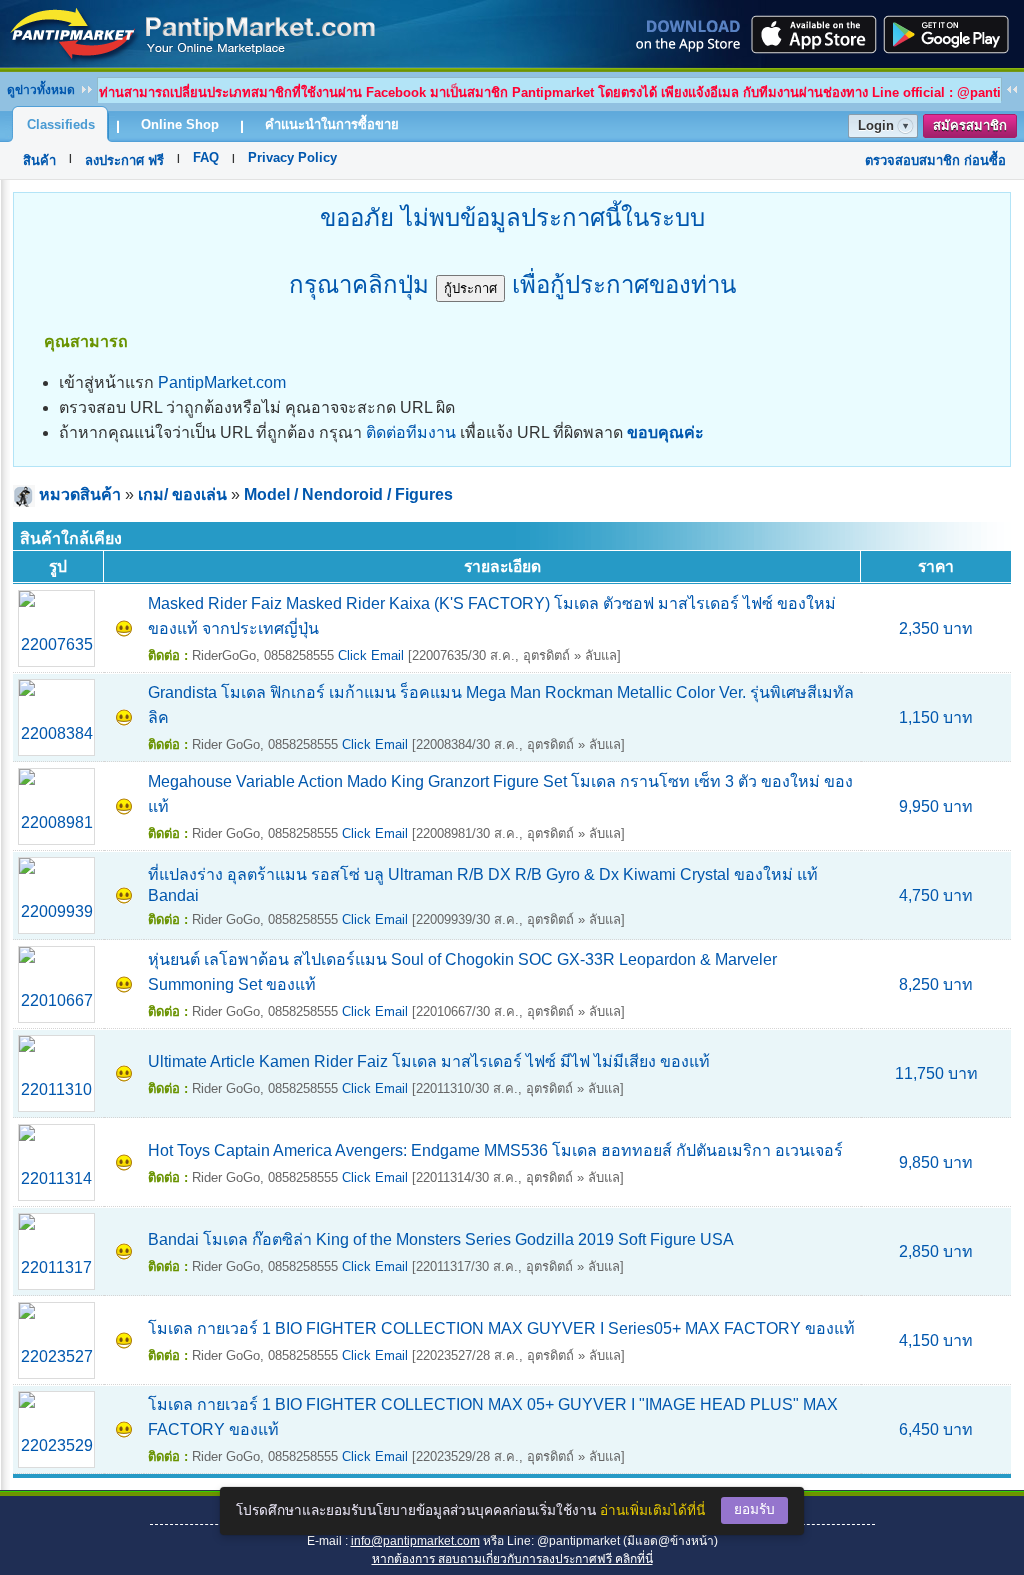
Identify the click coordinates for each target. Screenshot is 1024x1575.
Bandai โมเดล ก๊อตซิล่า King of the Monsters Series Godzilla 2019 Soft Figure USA (441, 1239)
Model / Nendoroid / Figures (348, 494)
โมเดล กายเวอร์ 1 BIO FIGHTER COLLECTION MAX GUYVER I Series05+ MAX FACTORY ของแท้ (501, 1328)
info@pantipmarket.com (415, 1541)
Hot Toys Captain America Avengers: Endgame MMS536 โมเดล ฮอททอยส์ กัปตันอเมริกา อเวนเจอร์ (495, 1150)
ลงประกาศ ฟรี (124, 160)
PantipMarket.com (222, 382)
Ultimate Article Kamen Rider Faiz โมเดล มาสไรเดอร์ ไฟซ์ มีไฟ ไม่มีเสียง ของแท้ (429, 1061)
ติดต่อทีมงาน (411, 432)
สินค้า (39, 160)
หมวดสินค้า (80, 494)
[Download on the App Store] (812, 34)
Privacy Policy (292, 157)
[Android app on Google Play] (952, 34)
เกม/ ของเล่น (182, 494)
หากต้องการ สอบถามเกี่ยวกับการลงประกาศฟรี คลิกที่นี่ (512, 1559)
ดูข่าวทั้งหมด (41, 90)
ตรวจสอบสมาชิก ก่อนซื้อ (935, 160)
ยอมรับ (754, 1509)
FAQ (206, 157)
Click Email (371, 655)
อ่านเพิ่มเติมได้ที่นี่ (652, 1510)
